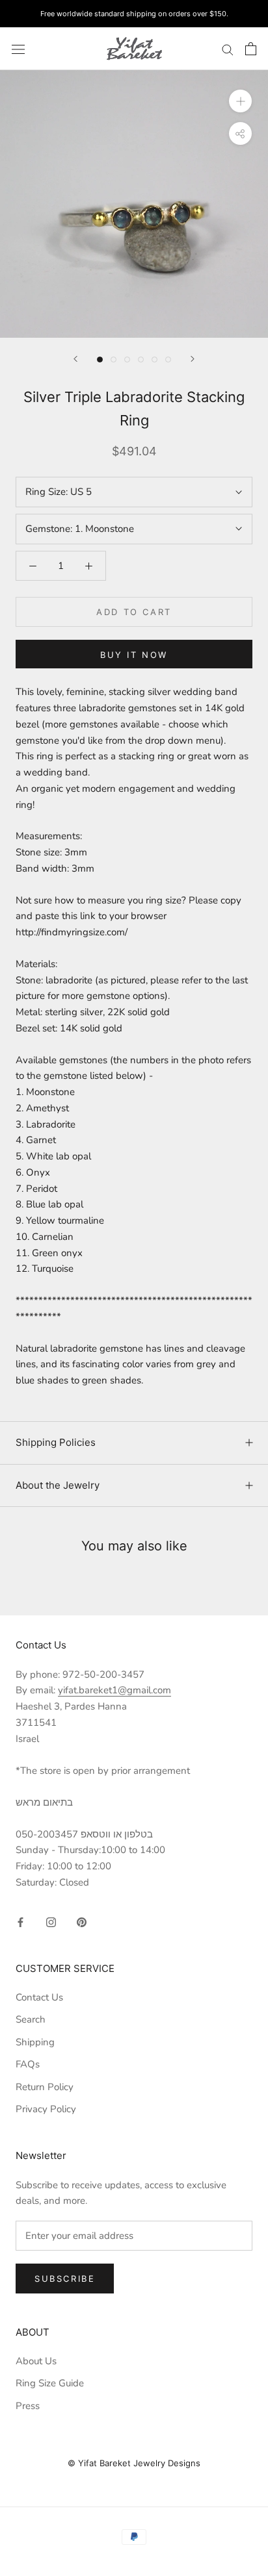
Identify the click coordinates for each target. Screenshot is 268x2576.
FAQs (28, 2064)
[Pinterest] (82, 1922)
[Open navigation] (18, 48)
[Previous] (75, 359)
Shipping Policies (56, 1442)
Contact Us (39, 1997)
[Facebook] (20, 1922)
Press (28, 2406)
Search (31, 2019)
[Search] (228, 49)
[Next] (193, 359)
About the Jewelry (58, 1485)
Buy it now (134, 655)
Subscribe (65, 2279)
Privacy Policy (46, 2109)
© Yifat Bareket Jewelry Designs (134, 2463)
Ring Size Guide (50, 2383)
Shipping (35, 2042)
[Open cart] (251, 49)
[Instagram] (51, 1922)
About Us (36, 2361)
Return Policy (45, 2087)
